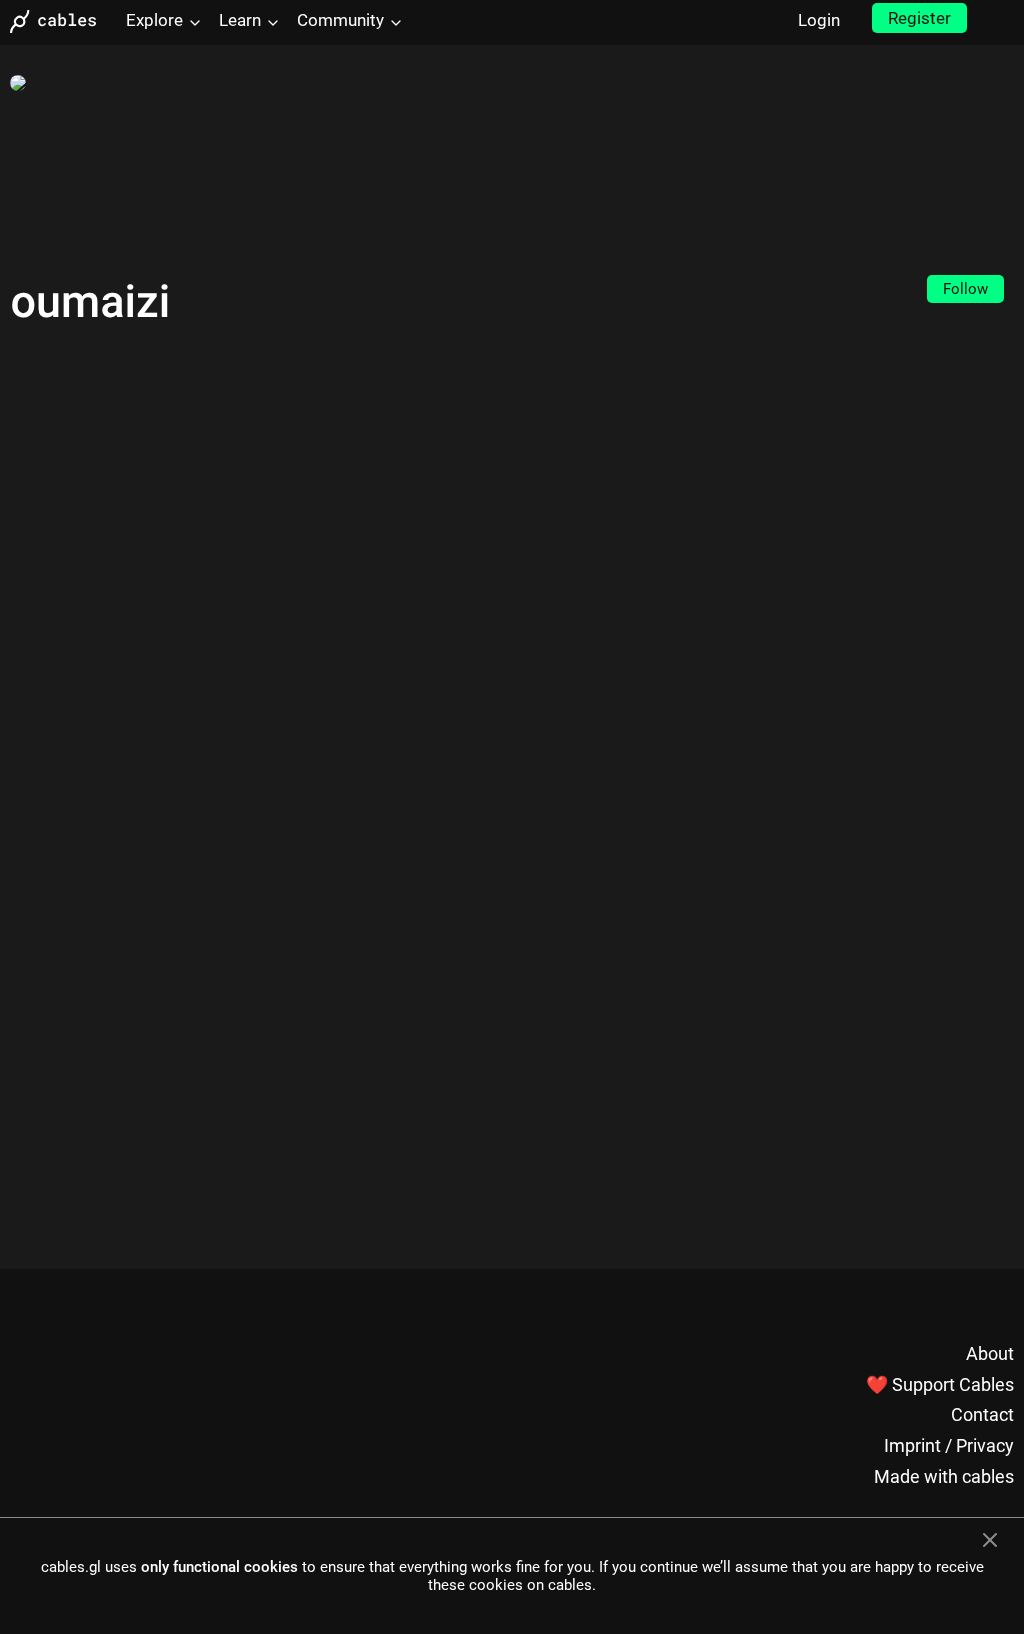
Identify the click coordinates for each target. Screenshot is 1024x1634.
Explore (154, 20)
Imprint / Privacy (949, 1445)
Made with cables (944, 1476)
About (990, 1353)
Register (919, 18)
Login (819, 20)
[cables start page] (60, 21)
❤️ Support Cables (940, 1384)
